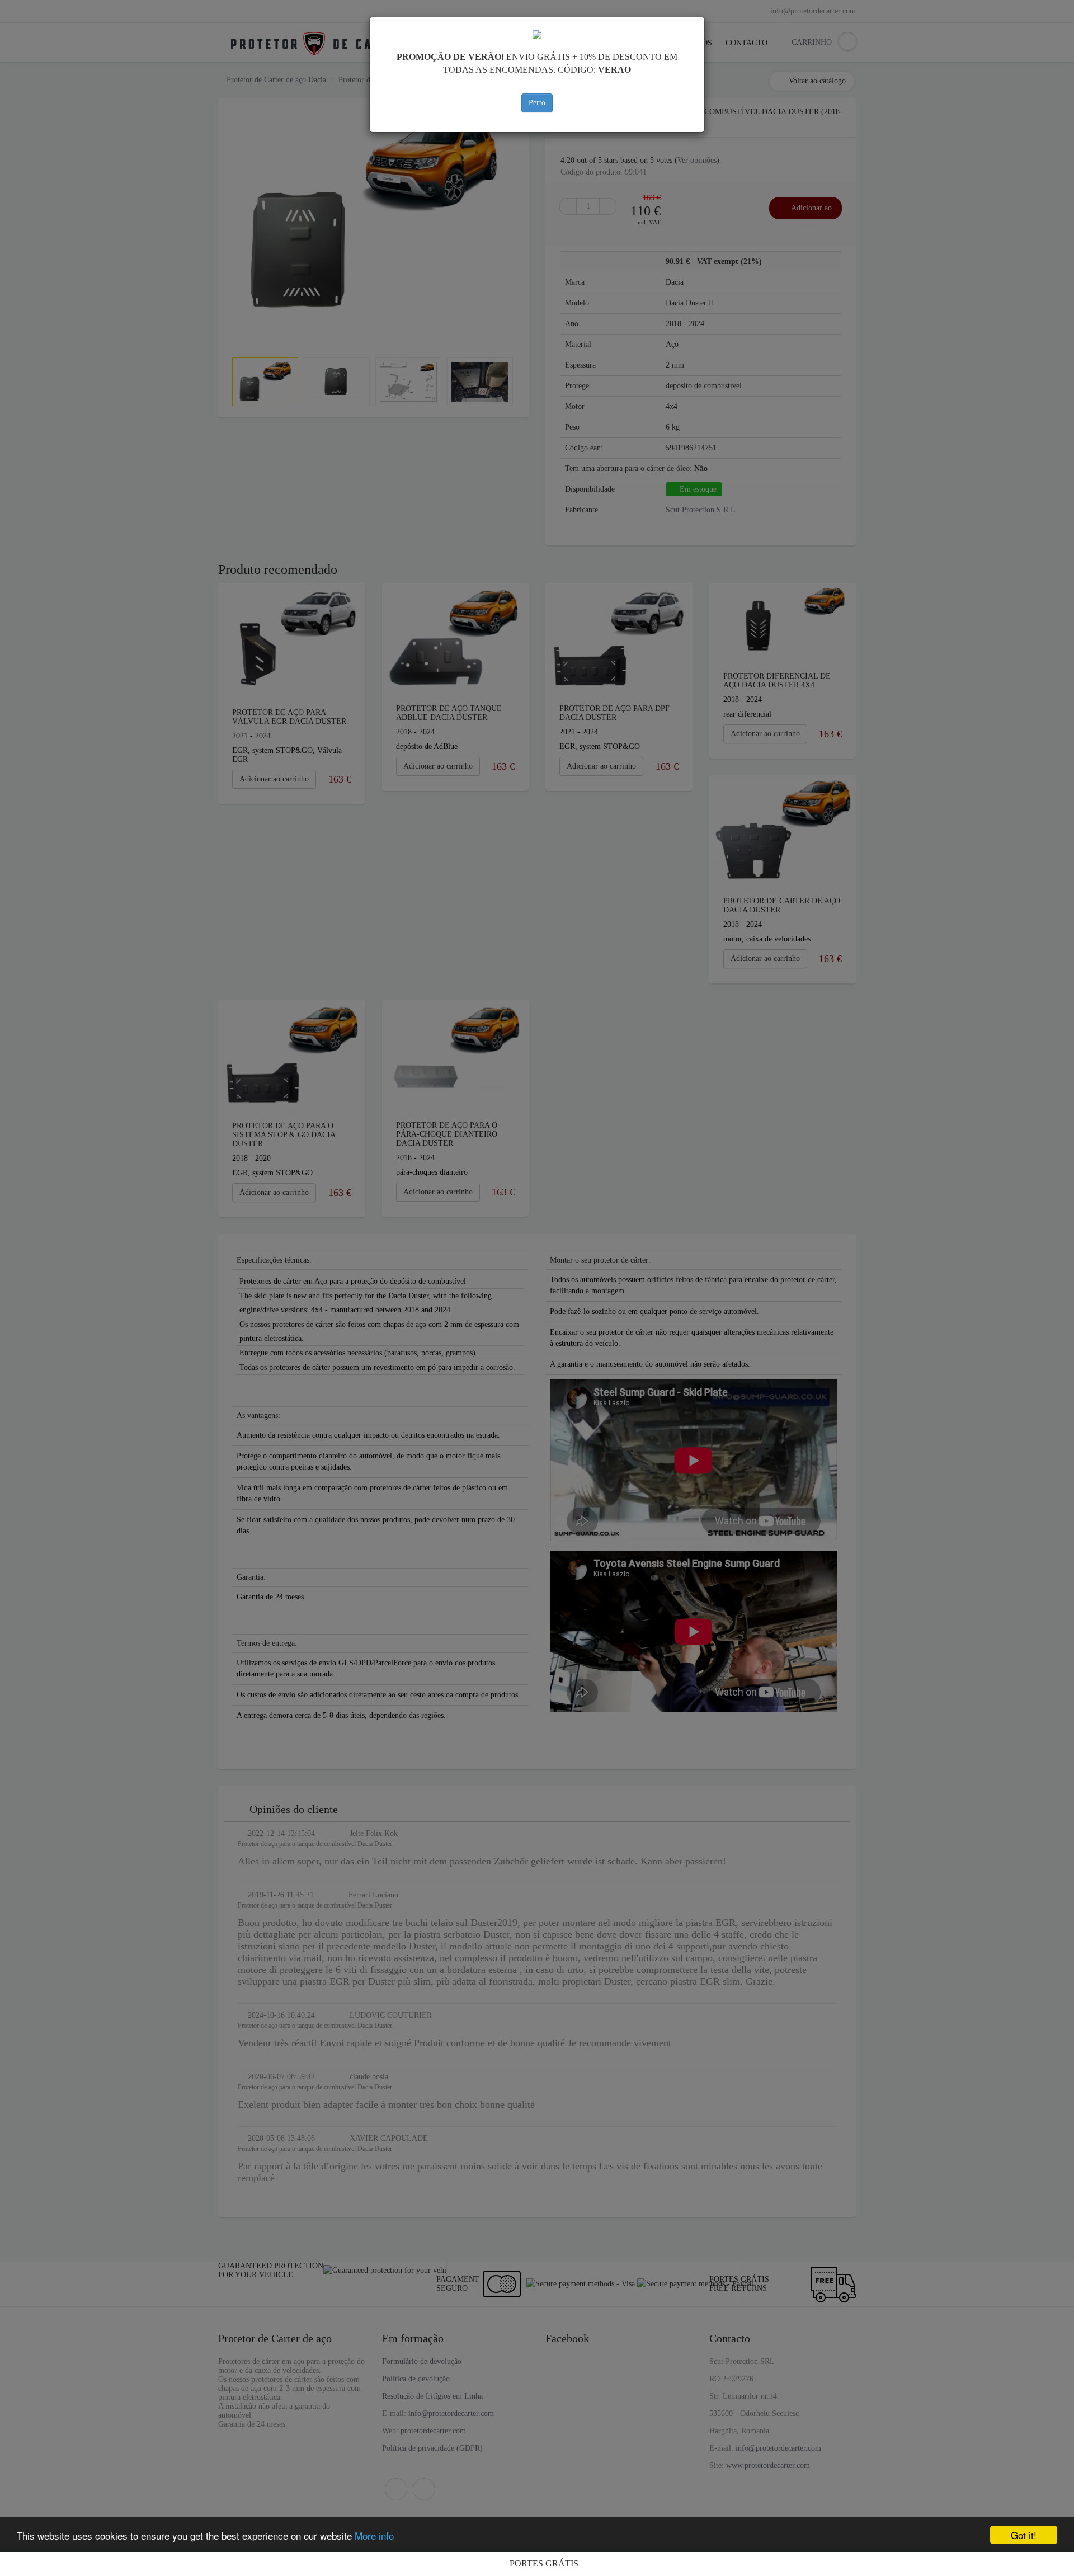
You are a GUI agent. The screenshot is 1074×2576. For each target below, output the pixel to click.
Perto (537, 103)
